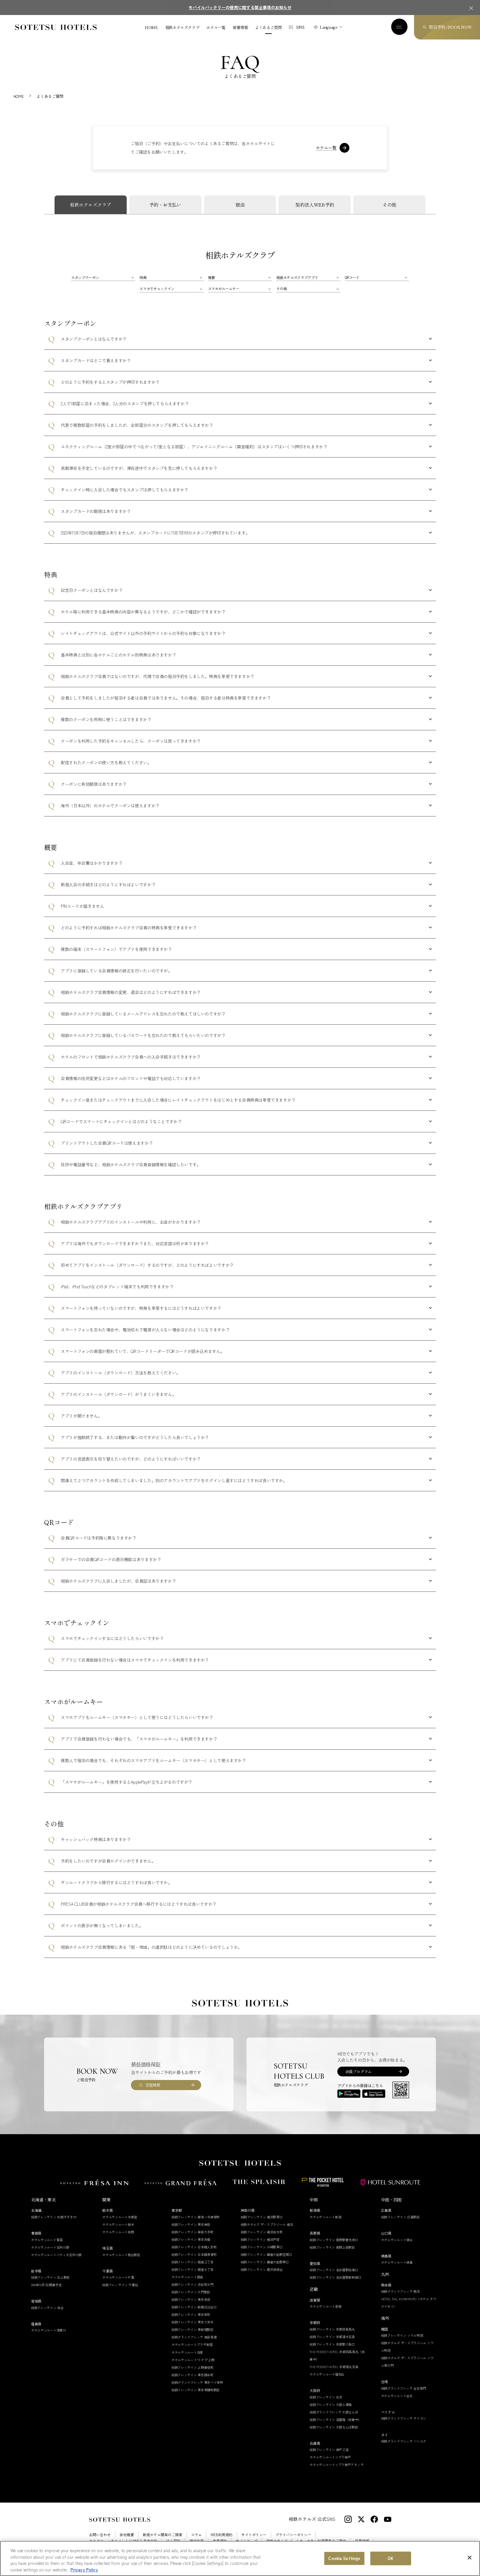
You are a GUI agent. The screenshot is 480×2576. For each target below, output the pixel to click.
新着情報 (240, 27)
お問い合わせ (100, 2535)
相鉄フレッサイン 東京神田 (191, 2224)
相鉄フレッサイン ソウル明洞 (402, 2335)
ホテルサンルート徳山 (397, 2240)
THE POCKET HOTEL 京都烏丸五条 (334, 2367)
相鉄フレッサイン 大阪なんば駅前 (334, 2427)
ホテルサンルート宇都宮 (120, 2217)
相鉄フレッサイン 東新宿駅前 (192, 2329)
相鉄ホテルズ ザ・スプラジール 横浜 (267, 2224)
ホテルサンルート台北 (397, 2396)
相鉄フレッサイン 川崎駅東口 (262, 2247)
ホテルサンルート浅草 (187, 2352)
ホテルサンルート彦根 (325, 2306)
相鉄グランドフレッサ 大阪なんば (334, 2412)
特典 (143, 277)
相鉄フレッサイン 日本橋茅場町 (194, 2254)
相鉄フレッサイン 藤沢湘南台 (262, 2269)
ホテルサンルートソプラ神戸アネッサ (336, 2465)
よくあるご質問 (268, 27)
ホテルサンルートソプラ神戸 (330, 2457)
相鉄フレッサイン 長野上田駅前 (332, 2247)
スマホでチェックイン (157, 288)
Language (329, 27)
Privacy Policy (84, 2569)
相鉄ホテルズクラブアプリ (297, 277)
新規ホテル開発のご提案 (162, 2535)
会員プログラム (358, 2071)
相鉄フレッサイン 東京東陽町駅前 (196, 2390)
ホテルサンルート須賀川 (48, 2330)
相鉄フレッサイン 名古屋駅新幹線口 (335, 2277)
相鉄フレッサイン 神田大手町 (192, 2232)
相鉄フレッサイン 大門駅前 (191, 2292)
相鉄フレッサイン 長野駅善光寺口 (334, 2240)
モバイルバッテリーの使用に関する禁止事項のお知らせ (240, 7)
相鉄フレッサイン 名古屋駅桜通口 (334, 2270)
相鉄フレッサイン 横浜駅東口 (262, 2217)
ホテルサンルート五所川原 (50, 2247)
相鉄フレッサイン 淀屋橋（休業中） (335, 2420)
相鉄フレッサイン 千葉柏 (120, 2285)
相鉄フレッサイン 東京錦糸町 (192, 2375)
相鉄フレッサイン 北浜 (326, 2397)
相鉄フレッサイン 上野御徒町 (192, 2367)
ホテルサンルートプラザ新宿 (192, 2344)
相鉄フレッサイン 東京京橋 (191, 2239)
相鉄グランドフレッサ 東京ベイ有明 (197, 2382)
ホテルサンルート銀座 (187, 2277)
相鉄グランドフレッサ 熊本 (400, 2291)
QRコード (352, 277)
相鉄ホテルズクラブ (182, 27)
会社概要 (127, 2535)
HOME (151, 27)
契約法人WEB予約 (315, 205)
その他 (390, 205)
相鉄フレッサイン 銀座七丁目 (192, 2269)
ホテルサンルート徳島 (397, 2262)
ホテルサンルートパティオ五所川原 (56, 2255)
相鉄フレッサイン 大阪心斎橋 (331, 2405)
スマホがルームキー (224, 288)
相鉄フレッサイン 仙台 (47, 2308)
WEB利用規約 (222, 2535)
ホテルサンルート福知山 (327, 2374)
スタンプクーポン (85, 277)
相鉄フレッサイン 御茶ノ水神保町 (196, 2217)
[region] (240, 2558)
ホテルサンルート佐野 (118, 2232)
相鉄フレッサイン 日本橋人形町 (194, 2247)
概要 (211, 277)
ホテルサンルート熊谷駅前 (121, 2255)
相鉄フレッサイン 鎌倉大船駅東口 (265, 2262)
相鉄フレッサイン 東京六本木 (192, 2322)
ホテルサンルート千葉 (118, 2277)
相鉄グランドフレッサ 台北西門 (404, 2388)
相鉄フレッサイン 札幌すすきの (54, 2217)
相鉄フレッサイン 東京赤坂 (191, 2299)
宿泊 (240, 205)
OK (391, 2558)
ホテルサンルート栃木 (118, 2224)
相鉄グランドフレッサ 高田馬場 (194, 2337)
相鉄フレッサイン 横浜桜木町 (262, 2232)
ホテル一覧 (216, 27)
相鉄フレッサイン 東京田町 (191, 2314)
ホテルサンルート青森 (47, 2240)
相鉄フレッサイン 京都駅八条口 (332, 2344)
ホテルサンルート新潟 (325, 2217)
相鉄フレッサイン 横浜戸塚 (260, 2239)
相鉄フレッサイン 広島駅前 (400, 2217)
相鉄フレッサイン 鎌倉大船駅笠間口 (266, 2254)
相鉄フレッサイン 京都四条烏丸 (332, 2329)
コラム (196, 2535)
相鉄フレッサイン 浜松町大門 (192, 2284)
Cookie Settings (344, 2558)
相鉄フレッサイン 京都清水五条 (332, 2337)
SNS (300, 27)
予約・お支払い (165, 205)
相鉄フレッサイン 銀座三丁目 (192, 2262)
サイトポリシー (254, 2535)
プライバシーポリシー (293, 2535)
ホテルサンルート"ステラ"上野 (193, 2360)
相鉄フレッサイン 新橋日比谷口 (194, 2307)
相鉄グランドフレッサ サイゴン (404, 2418)
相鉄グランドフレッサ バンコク (404, 2441)
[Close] (470, 2557)
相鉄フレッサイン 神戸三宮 (329, 2450)
